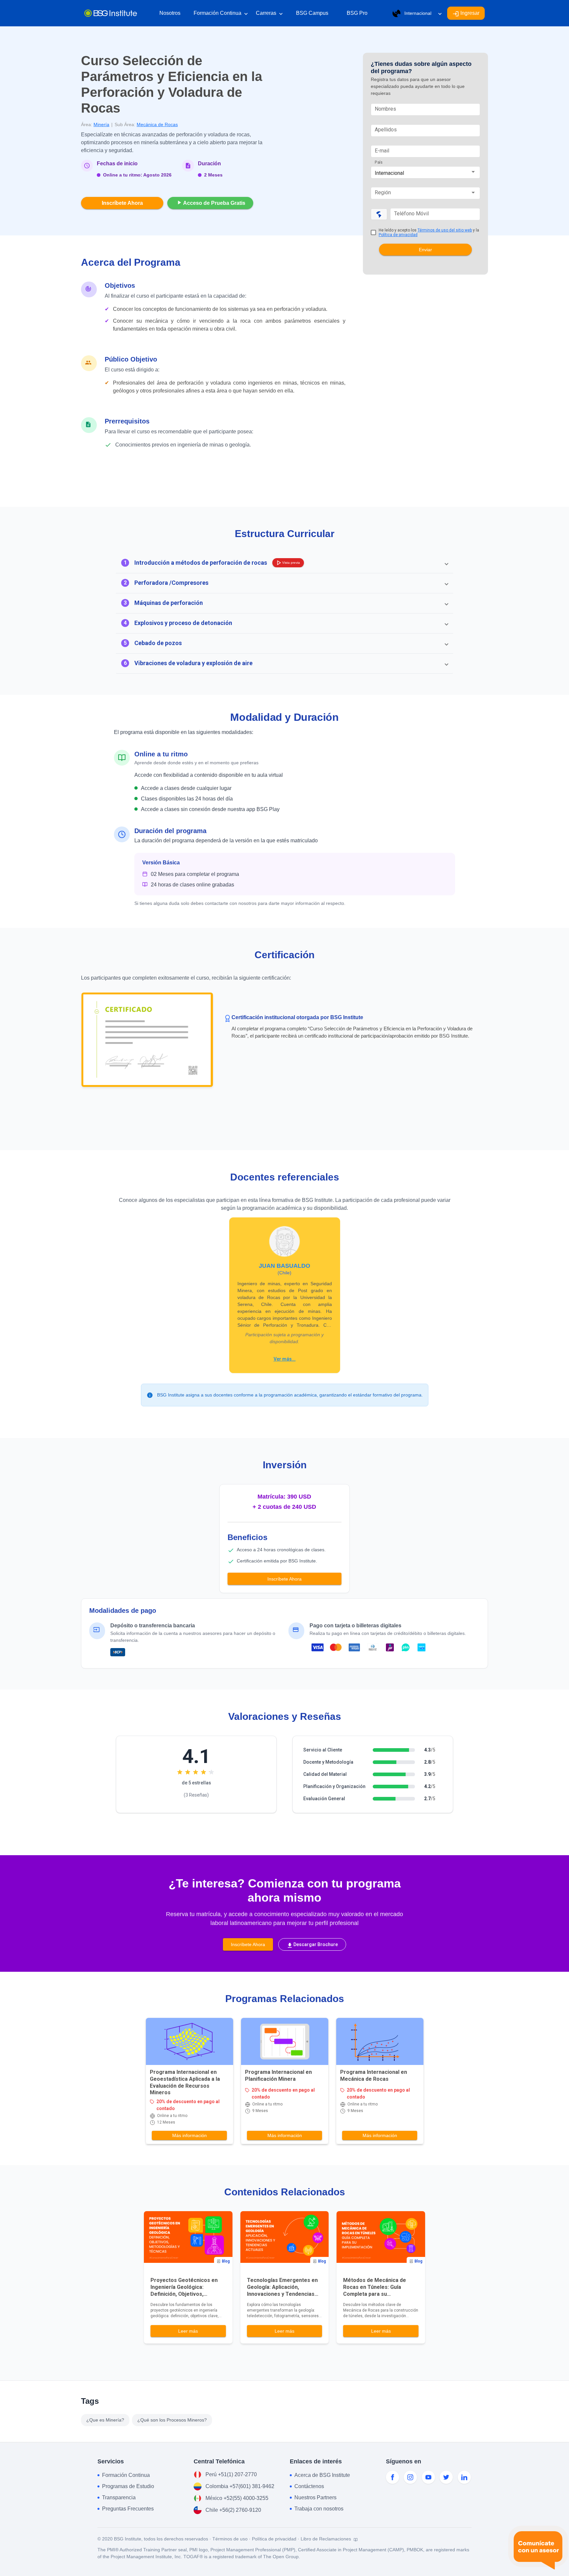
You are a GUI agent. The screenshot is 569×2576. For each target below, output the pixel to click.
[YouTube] (428, 2477)
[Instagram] (410, 2477)
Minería (101, 124)
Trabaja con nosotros (319, 2509)
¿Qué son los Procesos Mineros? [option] (172, 2420)
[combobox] (425, 173)
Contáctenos (309, 2486)
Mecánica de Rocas (157, 124)
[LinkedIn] (464, 2477)
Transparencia (119, 2497)
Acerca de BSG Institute (322, 2475)
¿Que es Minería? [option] (105, 2420)
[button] (284, 563)
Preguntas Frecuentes (128, 2509)
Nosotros (170, 13)
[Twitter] (446, 2477)
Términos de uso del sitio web (445, 230)
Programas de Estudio (128, 2486)
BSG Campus (312, 13)
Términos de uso (230, 2539)
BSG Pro (357, 13)
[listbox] (147, 2420)
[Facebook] (393, 2477)
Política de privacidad (398, 235)
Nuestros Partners (315, 2497)
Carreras (269, 14)
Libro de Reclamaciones (326, 2539)
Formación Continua (221, 14)
